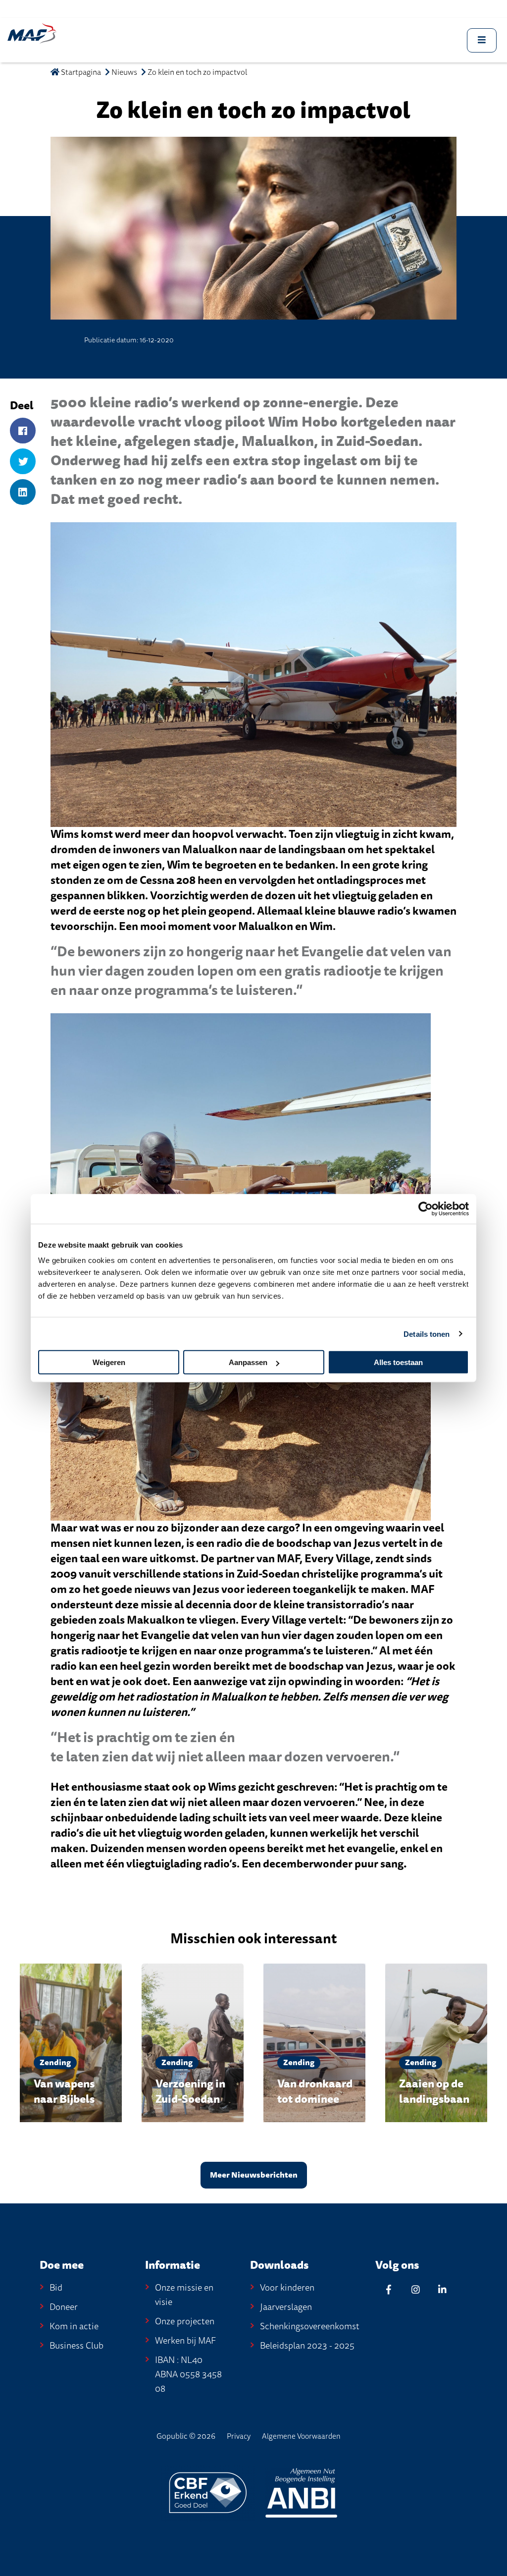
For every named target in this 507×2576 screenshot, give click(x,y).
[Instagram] (415, 2289)
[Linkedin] (442, 2289)
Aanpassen (248, 1362)
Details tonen (427, 1334)
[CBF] (209, 2492)
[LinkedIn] (23, 493)
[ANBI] (301, 2492)
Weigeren (109, 1362)
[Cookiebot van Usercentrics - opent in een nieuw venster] (426, 1208)
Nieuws (124, 72)
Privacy (239, 2436)
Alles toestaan (398, 1362)
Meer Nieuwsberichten (254, 2175)
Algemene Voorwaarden (301, 2436)
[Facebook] (23, 431)
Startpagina (80, 72)
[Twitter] (23, 462)
